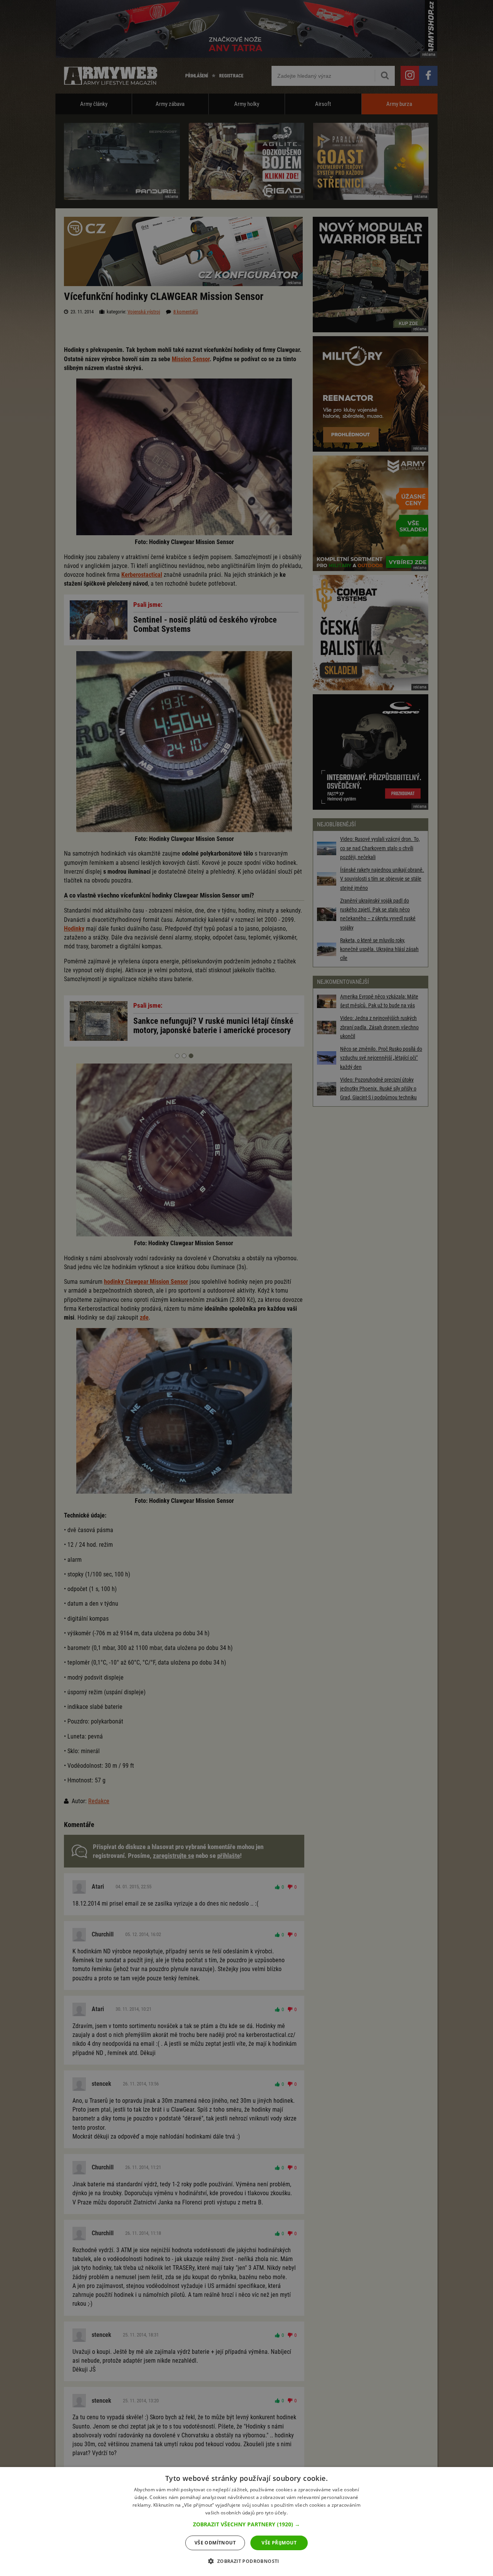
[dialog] (246, 2522)
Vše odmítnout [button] (215, 2543)
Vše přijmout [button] (279, 2543)
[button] (246, 2524)
